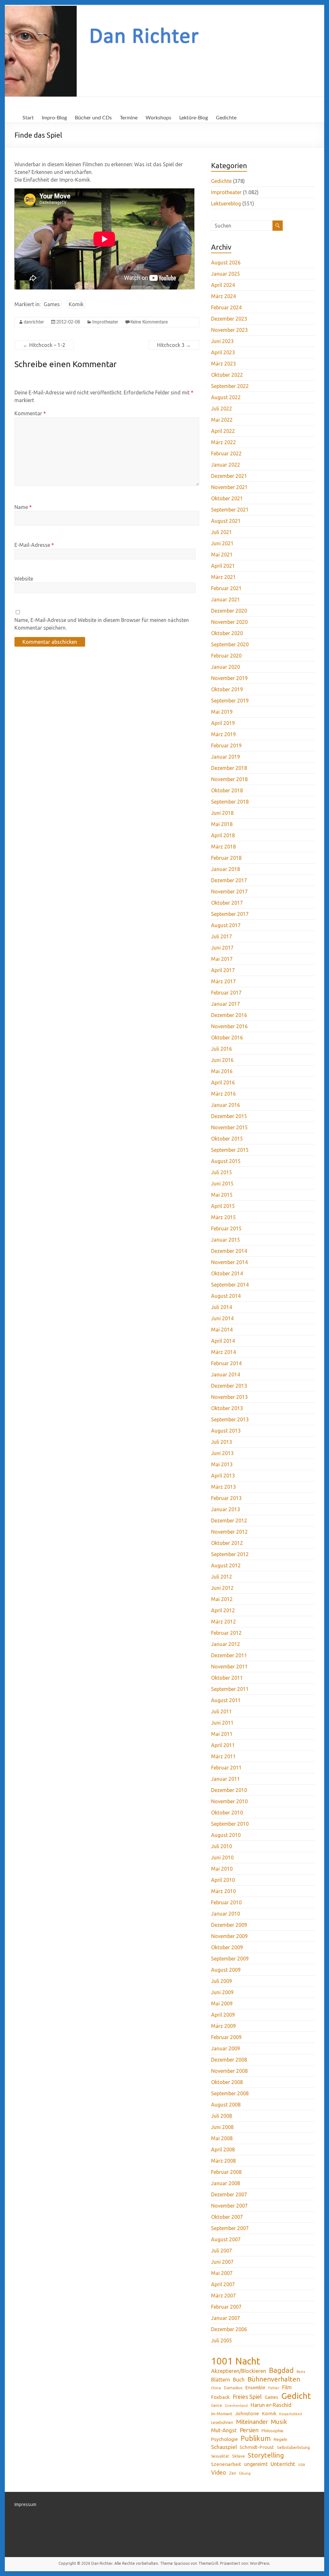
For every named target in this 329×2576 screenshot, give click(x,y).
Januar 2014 (226, 1374)
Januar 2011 (226, 1779)
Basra (301, 2372)
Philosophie (272, 2431)
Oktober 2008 (227, 2082)
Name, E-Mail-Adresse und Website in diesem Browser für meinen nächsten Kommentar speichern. (102, 624)
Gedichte (226, 118)
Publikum (256, 2438)
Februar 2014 (226, 1363)
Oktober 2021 (227, 498)
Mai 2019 (222, 712)
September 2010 (230, 1824)
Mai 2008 (222, 2138)
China (216, 2388)
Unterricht (283, 2464)
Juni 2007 (222, 2262)
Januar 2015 (226, 1240)
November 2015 (229, 1127)
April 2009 (223, 2015)
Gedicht (296, 2396)
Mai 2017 (222, 959)
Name (23, 507)
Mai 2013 (222, 1464)
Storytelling (266, 2455)
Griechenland (236, 2406)
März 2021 (223, 577)
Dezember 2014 (229, 1251)
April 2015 (223, 1206)
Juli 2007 (222, 2251)
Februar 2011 (226, 1768)
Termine (129, 118)
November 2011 (229, 1667)
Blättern (221, 2380)
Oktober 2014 (227, 1273)
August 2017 (226, 925)
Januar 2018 (226, 869)
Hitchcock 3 (174, 345)
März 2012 (223, 1622)
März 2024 (223, 296)
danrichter (34, 322)
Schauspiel (224, 2447)
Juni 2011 (222, 1723)
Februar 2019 (226, 745)
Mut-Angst (224, 2430)
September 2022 (230, 386)
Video (219, 2472)
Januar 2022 (226, 465)
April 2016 (223, 1082)
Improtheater (105, 322)
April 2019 (223, 723)
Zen (233, 2473)
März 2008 (223, 2161)
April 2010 (223, 1880)
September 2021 (230, 510)
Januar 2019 (226, 757)
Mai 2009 (222, 2003)
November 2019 (229, 678)
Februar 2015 (226, 1228)
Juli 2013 (222, 1442)
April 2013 (223, 1476)
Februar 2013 (226, 1498)
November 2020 (229, 622)
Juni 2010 (222, 1857)
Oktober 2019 (227, 689)
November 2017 (229, 892)
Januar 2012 (226, 1644)
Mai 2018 (222, 824)
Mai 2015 (222, 1195)
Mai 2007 (222, 2273)
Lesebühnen (222, 2422)
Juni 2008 (222, 2127)
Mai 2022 (222, 420)
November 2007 (229, 2206)
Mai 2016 (222, 1071)
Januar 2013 (226, 1509)
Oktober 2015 (227, 1139)
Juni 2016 (222, 1060)
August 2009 (226, 1970)
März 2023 (223, 364)
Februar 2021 (226, 588)
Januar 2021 (226, 599)
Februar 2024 (226, 307)
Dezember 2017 (229, 880)
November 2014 (229, 1262)
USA (302, 2464)
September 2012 (230, 1554)
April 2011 (223, 1745)
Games (52, 304)
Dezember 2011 (229, 1655)
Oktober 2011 (227, 1678)
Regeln (280, 2439)
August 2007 (226, 2239)
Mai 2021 (222, 555)
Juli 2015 (222, 1172)
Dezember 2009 (229, 1925)
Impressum (25, 2504)
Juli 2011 (222, 1711)
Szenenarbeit (226, 2464)
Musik (279, 2422)
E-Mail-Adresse (34, 545)
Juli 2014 (222, 1307)
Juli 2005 (222, 2340)
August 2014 (226, 1296)
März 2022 (223, 442)
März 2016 (223, 1094)
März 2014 (223, 1352)
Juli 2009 (222, 1981)
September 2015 (230, 1150)
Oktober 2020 (227, 633)
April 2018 (223, 835)
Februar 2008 (226, 2172)
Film (287, 2387)
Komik (76, 304)
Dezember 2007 (229, 2194)
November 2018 (229, 779)
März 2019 (223, 734)
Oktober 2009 (227, 1947)
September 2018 (230, 802)
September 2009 (230, 1959)
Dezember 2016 (229, 1015)
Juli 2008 (222, 2116)
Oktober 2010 (227, 1813)
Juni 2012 (222, 1588)
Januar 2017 (226, 1004)
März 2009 (223, 2026)
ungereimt (256, 2464)
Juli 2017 (222, 936)
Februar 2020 (226, 656)
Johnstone (247, 2413)
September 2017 (230, 914)
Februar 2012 (226, 1633)
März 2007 (223, 2296)
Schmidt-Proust (257, 2447)
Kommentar (30, 413)
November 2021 (229, 487)
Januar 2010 (226, 1914)
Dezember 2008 (229, 2060)
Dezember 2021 (229, 476)
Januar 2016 (226, 1105)
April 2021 (223, 566)
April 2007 (223, 2284)
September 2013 (230, 1419)
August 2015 (226, 1161)
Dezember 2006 (229, 2329)
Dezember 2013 (229, 1386)
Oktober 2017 (227, 903)
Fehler (274, 2388)
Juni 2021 (222, 543)
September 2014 (230, 1285)
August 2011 (226, 1700)
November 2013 (229, 1397)
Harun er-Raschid (271, 2405)
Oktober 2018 (227, 790)
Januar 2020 (226, 667)
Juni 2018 (222, 813)
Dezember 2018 (229, 768)
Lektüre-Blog (194, 118)
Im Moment (222, 2414)
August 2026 (226, 263)
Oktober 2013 (227, 1408)
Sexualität (220, 2456)
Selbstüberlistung (293, 2447)
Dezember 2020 (229, 611)
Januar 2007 (226, 2318)
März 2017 (223, 981)
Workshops (158, 118)
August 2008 (226, 2105)
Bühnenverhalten (274, 2379)
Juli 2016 (222, 1049)
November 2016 (229, 1026)
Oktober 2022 (227, 375)
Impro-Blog (54, 118)
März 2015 (223, 1217)
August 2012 (226, 1565)
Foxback (220, 2397)
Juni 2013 (222, 1453)
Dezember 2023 (229, 319)
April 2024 (223, 285)
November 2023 (229, 330)
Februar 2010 (226, 1902)
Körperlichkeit (291, 2414)
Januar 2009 (226, 2048)
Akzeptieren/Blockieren (239, 2371)
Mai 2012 (222, 1599)
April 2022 (223, 431)
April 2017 (223, 970)
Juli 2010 (222, 1846)
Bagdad (281, 2370)
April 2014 (223, 1341)
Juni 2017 (222, 948)
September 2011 (230, 1689)
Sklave (238, 2456)
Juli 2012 (222, 1577)
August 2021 (226, 521)
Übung (245, 2473)
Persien (249, 2430)
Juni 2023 (222, 341)
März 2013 (223, 1487)
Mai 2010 (222, 1869)
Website (24, 579)
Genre (217, 2405)
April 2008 (223, 2150)
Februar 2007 (226, 2307)
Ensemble (255, 2387)
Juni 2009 (222, 1992)
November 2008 (229, 2071)
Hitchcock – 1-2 (44, 345)
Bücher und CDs (93, 118)
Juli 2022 (222, 409)
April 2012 (223, 1610)
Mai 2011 (222, 1734)
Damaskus (233, 2388)
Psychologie (224, 2439)
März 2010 (223, 1891)
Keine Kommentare (149, 322)
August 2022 (226, 397)
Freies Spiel (247, 2397)
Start (28, 118)
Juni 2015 (222, 1184)
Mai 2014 (222, 1330)
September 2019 (230, 701)
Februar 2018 (226, 858)
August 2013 (226, 1431)
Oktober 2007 (227, 2217)
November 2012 (229, 1532)
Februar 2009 (226, 2037)
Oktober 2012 (227, 1543)
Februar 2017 (226, 993)
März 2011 (223, 1756)
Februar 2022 (226, 453)
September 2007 (230, 2228)
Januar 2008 (226, 2183)
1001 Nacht (236, 2361)
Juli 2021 (222, 532)
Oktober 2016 (227, 1038)
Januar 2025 (226, 274)
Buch (239, 2380)
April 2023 (223, 352)
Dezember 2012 (229, 1521)
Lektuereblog (226, 203)
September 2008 (230, 2093)
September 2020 (230, 644)
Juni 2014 (222, 1318)
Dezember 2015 (229, 1116)
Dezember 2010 (229, 1790)
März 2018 (223, 847)
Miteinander (252, 2422)
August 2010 (226, 1835)
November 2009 (229, 1936)
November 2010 (229, 1801)
